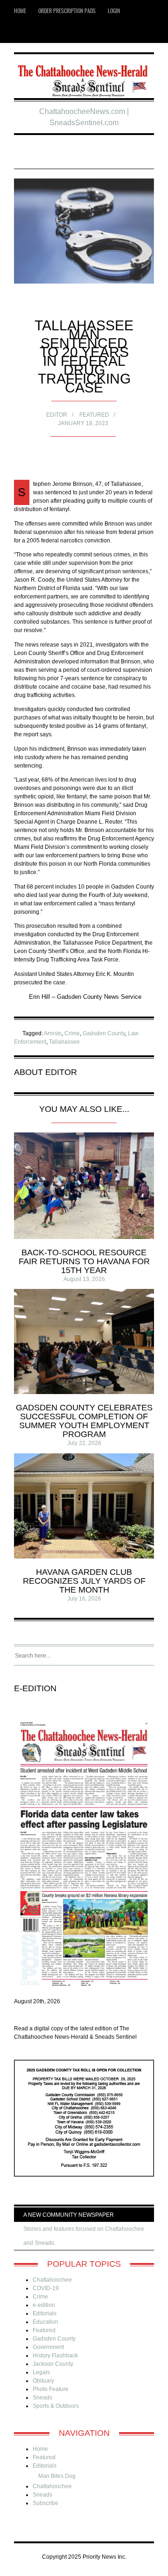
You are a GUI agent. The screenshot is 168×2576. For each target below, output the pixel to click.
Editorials (45, 2313)
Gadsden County (104, 1033)
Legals (41, 2372)
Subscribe (45, 2503)
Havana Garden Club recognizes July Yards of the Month (84, 1581)
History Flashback (55, 2355)
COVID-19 (46, 2288)
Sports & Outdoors (56, 2406)
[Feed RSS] (23, 32)
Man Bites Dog (57, 2476)
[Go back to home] (84, 77)
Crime (72, 1033)
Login (114, 11)
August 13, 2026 (84, 1279)
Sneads (42, 2398)
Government (48, 2347)
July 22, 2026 (84, 1443)
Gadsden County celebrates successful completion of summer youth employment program (84, 1421)
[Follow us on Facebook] (37, 32)
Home (20, 11)
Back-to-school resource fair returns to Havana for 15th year (84, 1261)
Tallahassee (64, 1042)
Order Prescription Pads (67, 11)
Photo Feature (51, 2389)
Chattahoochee (52, 2280)
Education (45, 2322)
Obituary (43, 2381)
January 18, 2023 (83, 423)
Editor (57, 415)
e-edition (44, 2305)
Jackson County (53, 2364)
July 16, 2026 (84, 1599)
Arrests (53, 1033)
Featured (94, 415)
